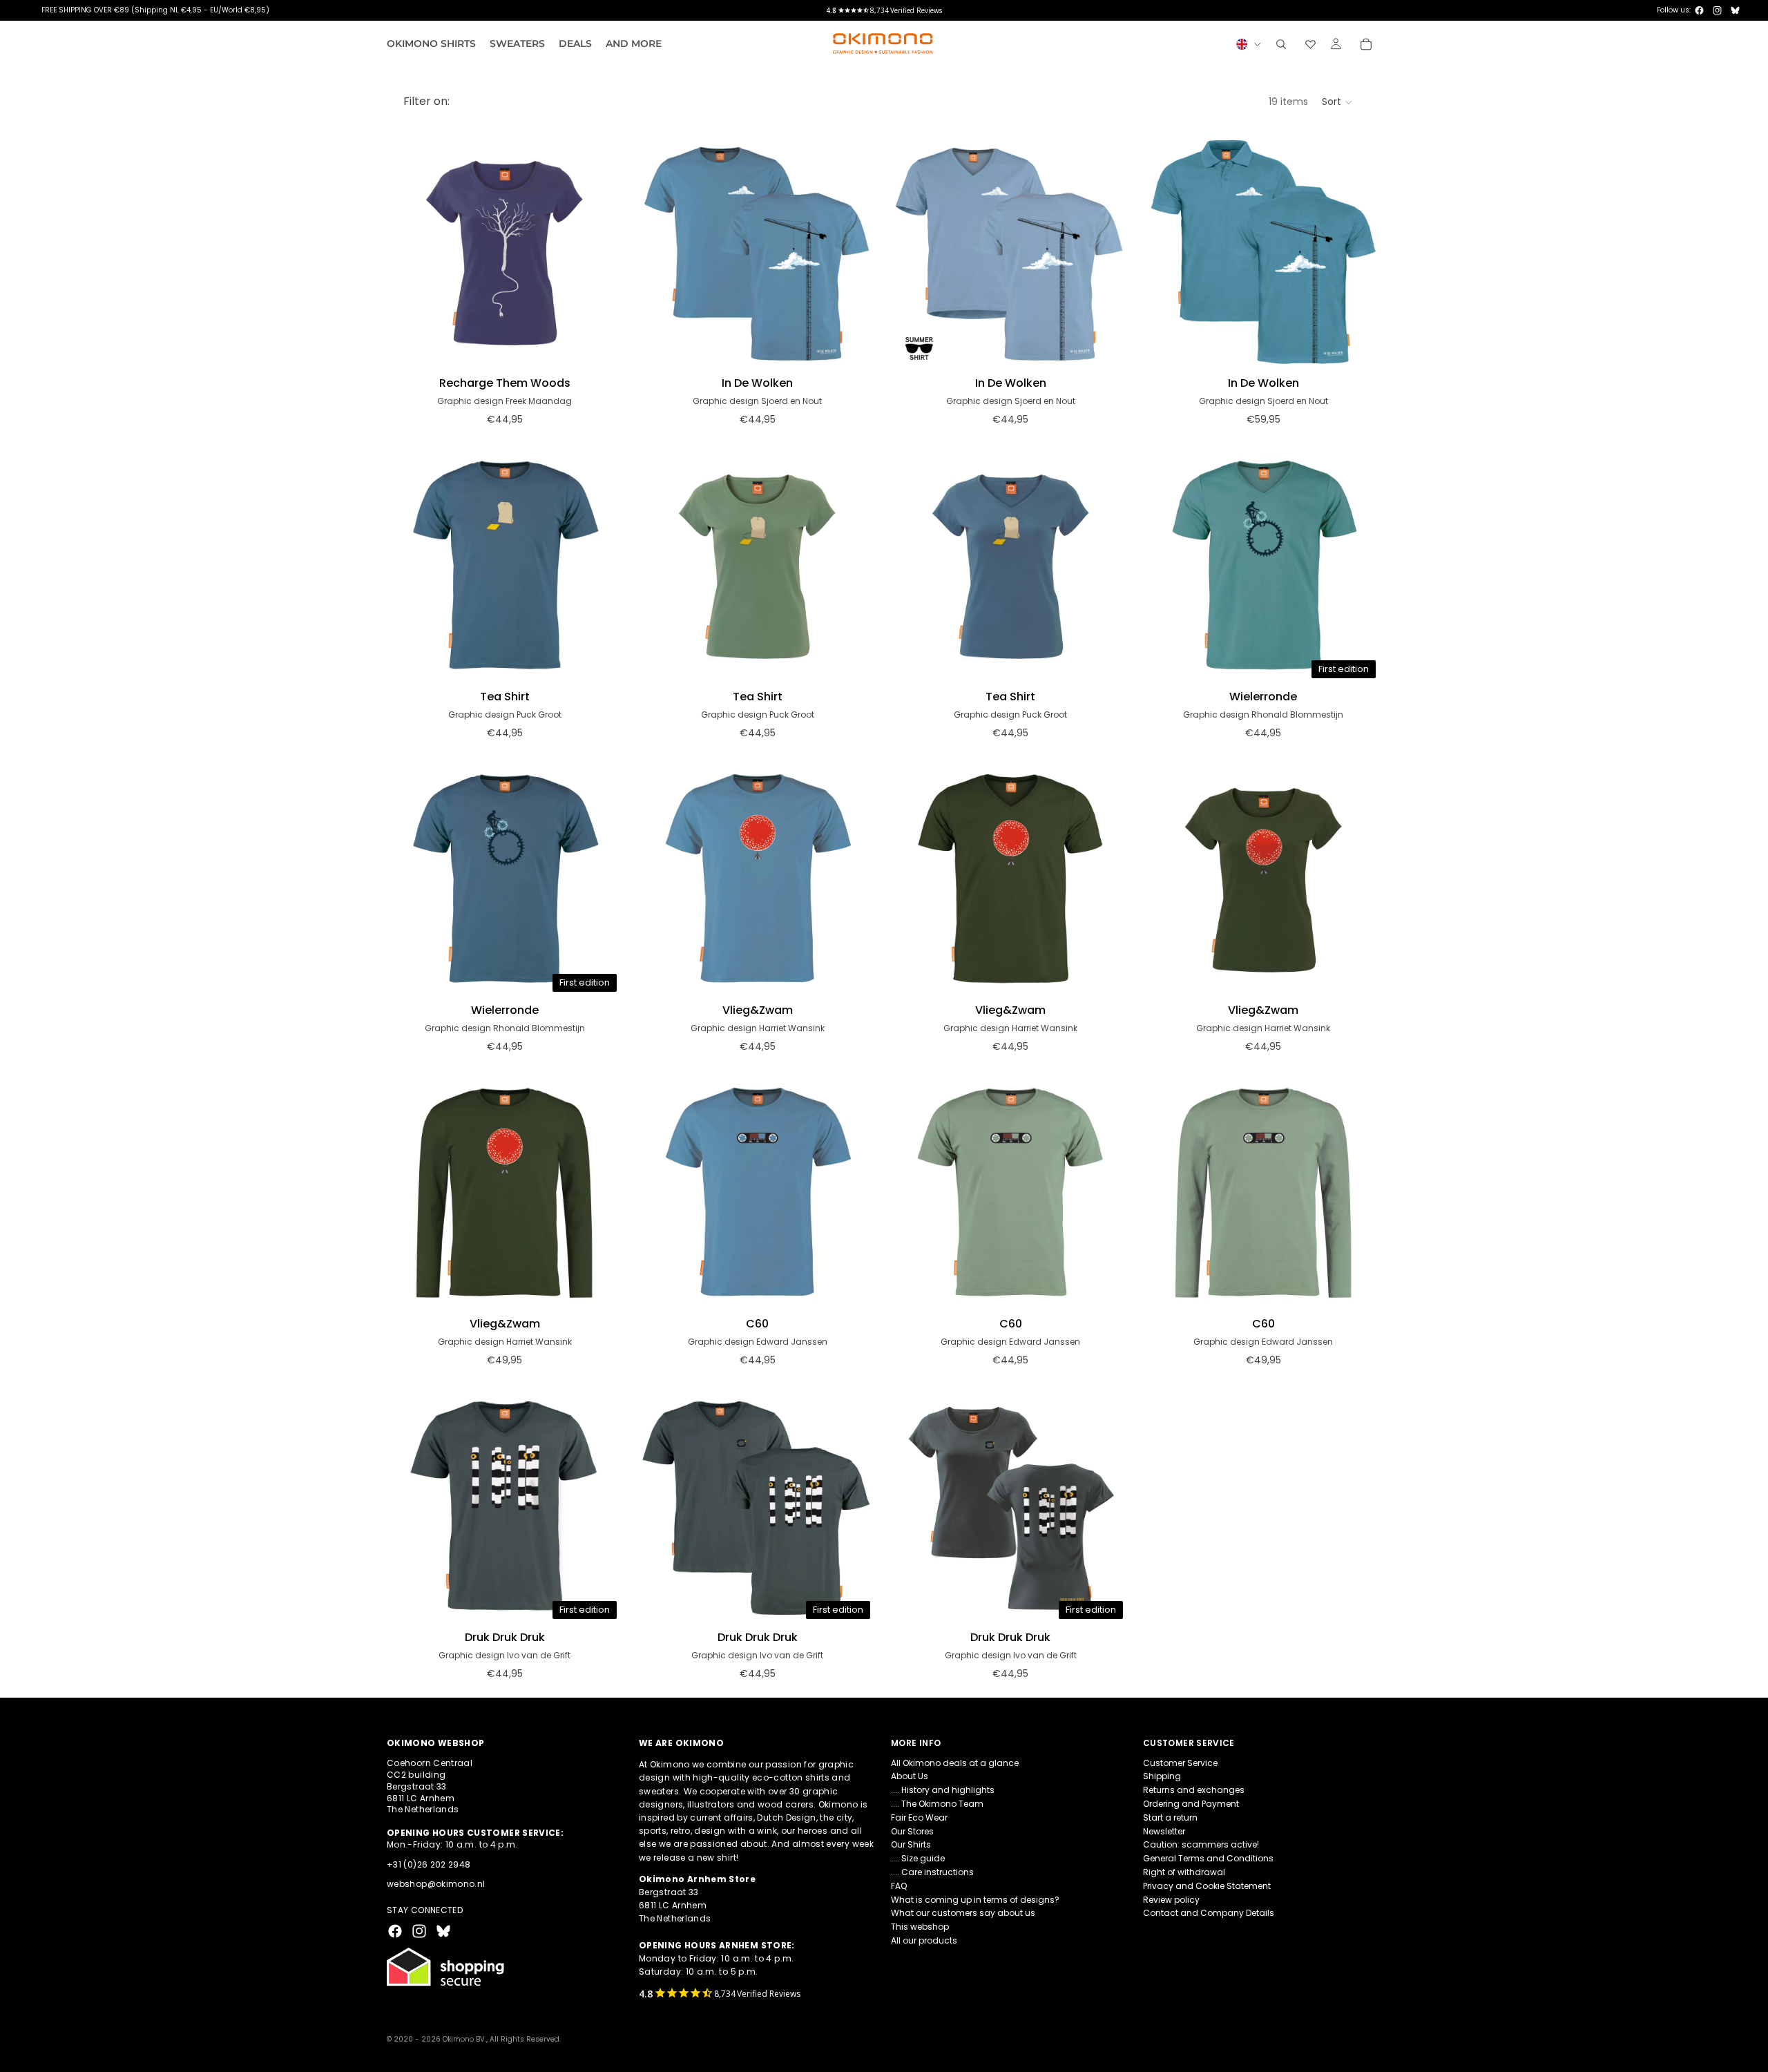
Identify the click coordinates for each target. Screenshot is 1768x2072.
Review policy (1171, 1900)
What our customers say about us (963, 1913)
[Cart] (1366, 44)
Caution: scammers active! (1201, 1845)
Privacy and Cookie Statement (1207, 1886)
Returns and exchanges (1194, 1790)
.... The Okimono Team (937, 1804)
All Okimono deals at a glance (955, 1763)
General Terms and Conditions (1208, 1858)
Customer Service (1180, 1763)
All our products (924, 1940)
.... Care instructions (932, 1872)
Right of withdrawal (1184, 1872)
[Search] (1281, 44)
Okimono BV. (464, 2039)
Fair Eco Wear (919, 1817)
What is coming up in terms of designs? (975, 1900)
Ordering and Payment (1191, 1804)
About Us (910, 1777)
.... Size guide (918, 1858)
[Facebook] (1699, 10)
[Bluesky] (1735, 10)
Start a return (1170, 1817)
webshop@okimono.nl (436, 1884)
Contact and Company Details (1209, 1913)
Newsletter (1164, 1831)
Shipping (1162, 1777)
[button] (1338, 102)
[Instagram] (1717, 10)
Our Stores (912, 1831)
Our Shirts (911, 1845)
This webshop (920, 1927)
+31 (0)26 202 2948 (429, 1864)
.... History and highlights (943, 1790)
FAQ (899, 1886)
